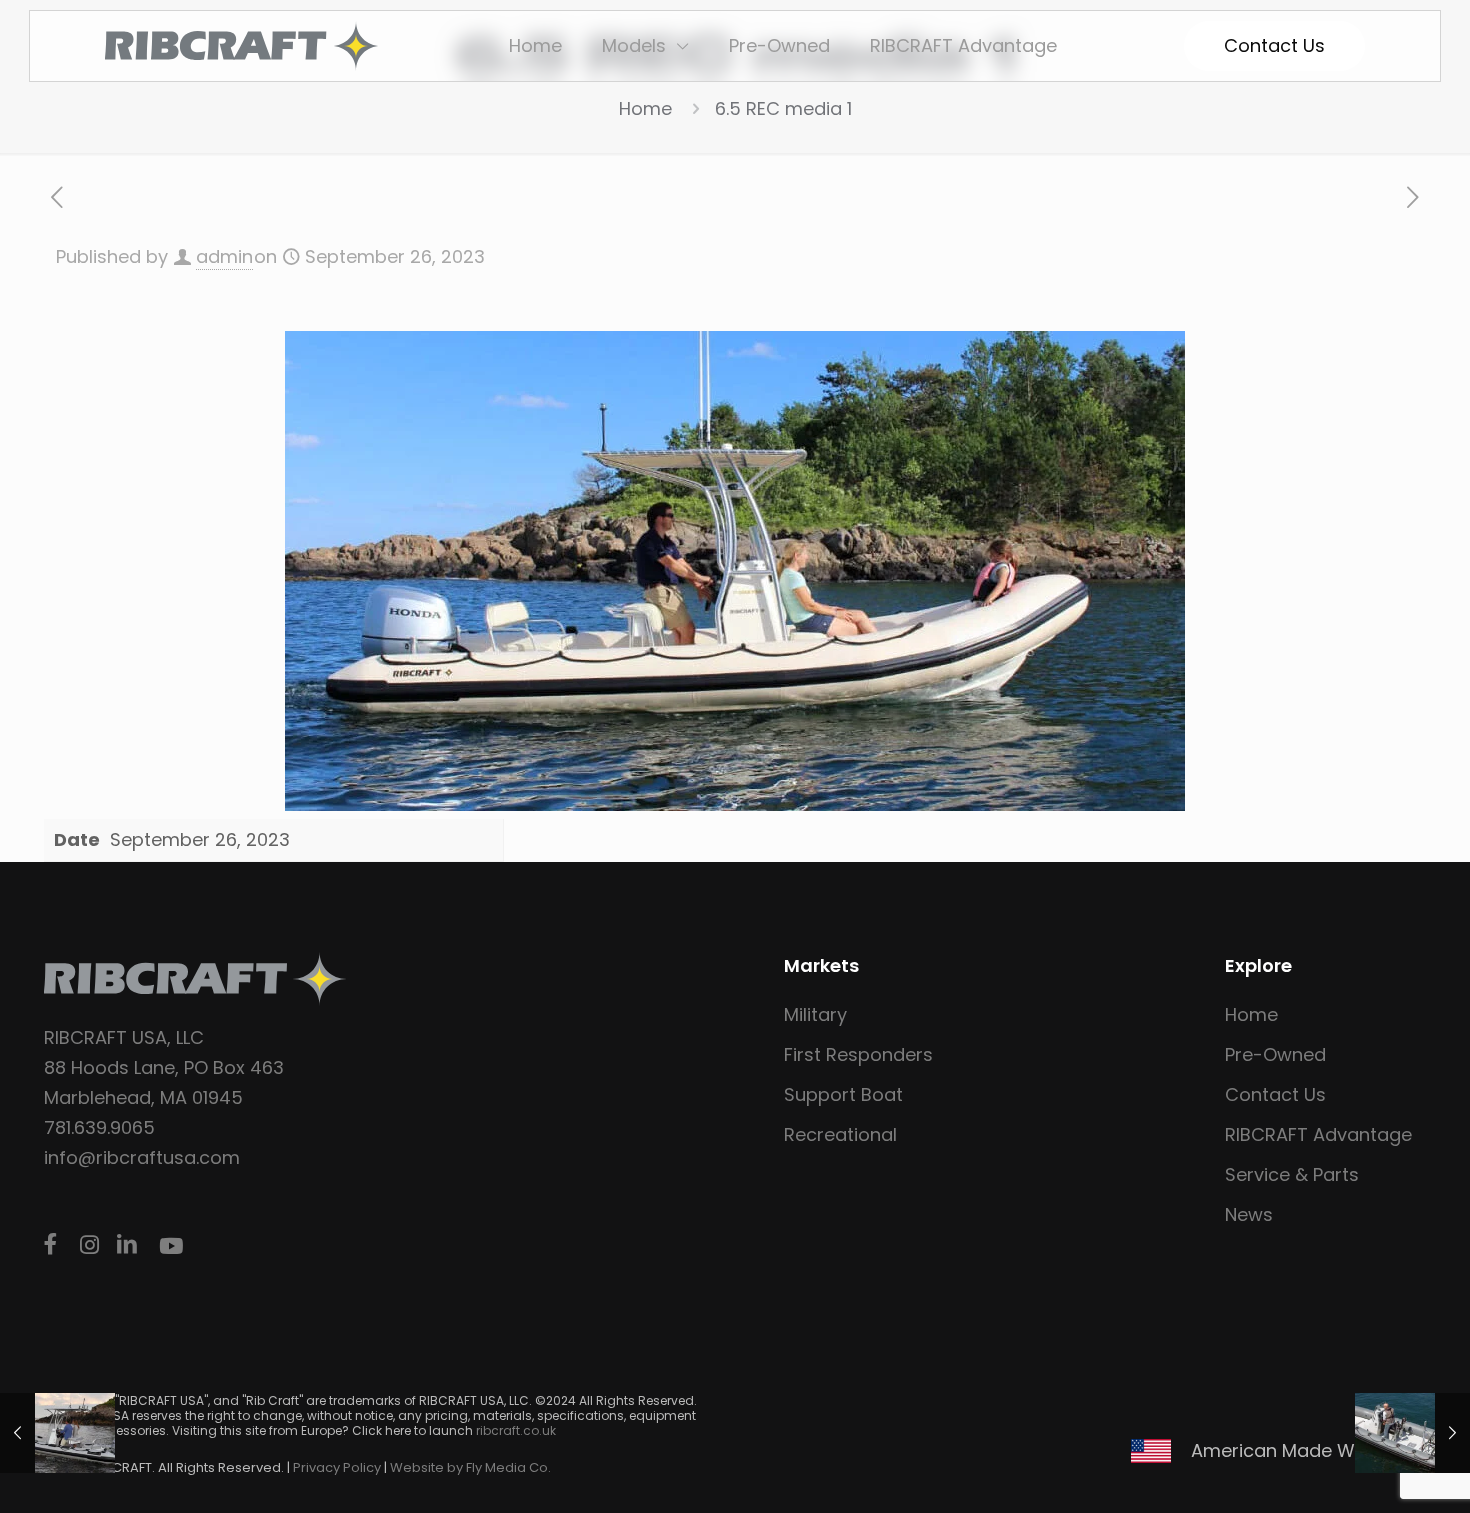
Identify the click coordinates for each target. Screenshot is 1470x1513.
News (1249, 1214)
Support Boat (843, 1094)
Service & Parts (1292, 1174)
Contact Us (1275, 1094)
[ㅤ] (54, 1245)
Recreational (840, 1134)
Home (645, 108)
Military (815, 1014)
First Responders (858, 1054)
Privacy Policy (337, 1467)
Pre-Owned (1275, 1054)
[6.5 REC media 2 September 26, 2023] (57, 1433)
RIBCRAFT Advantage (1318, 1134)
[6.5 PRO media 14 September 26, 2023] (1412, 1433)
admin (224, 256)
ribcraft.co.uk (516, 1430)
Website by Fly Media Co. (470, 1467)
